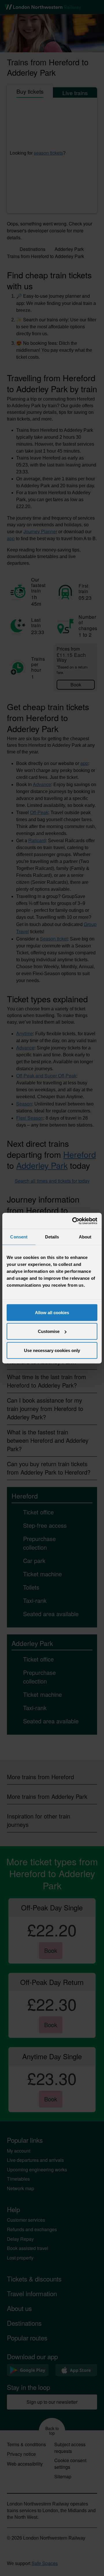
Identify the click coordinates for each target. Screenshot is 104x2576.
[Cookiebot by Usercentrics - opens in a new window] (73, 1221)
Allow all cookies (52, 1312)
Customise (49, 1331)
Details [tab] (52, 1237)
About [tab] (85, 1237)
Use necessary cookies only (52, 1350)
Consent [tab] (19, 1237)
